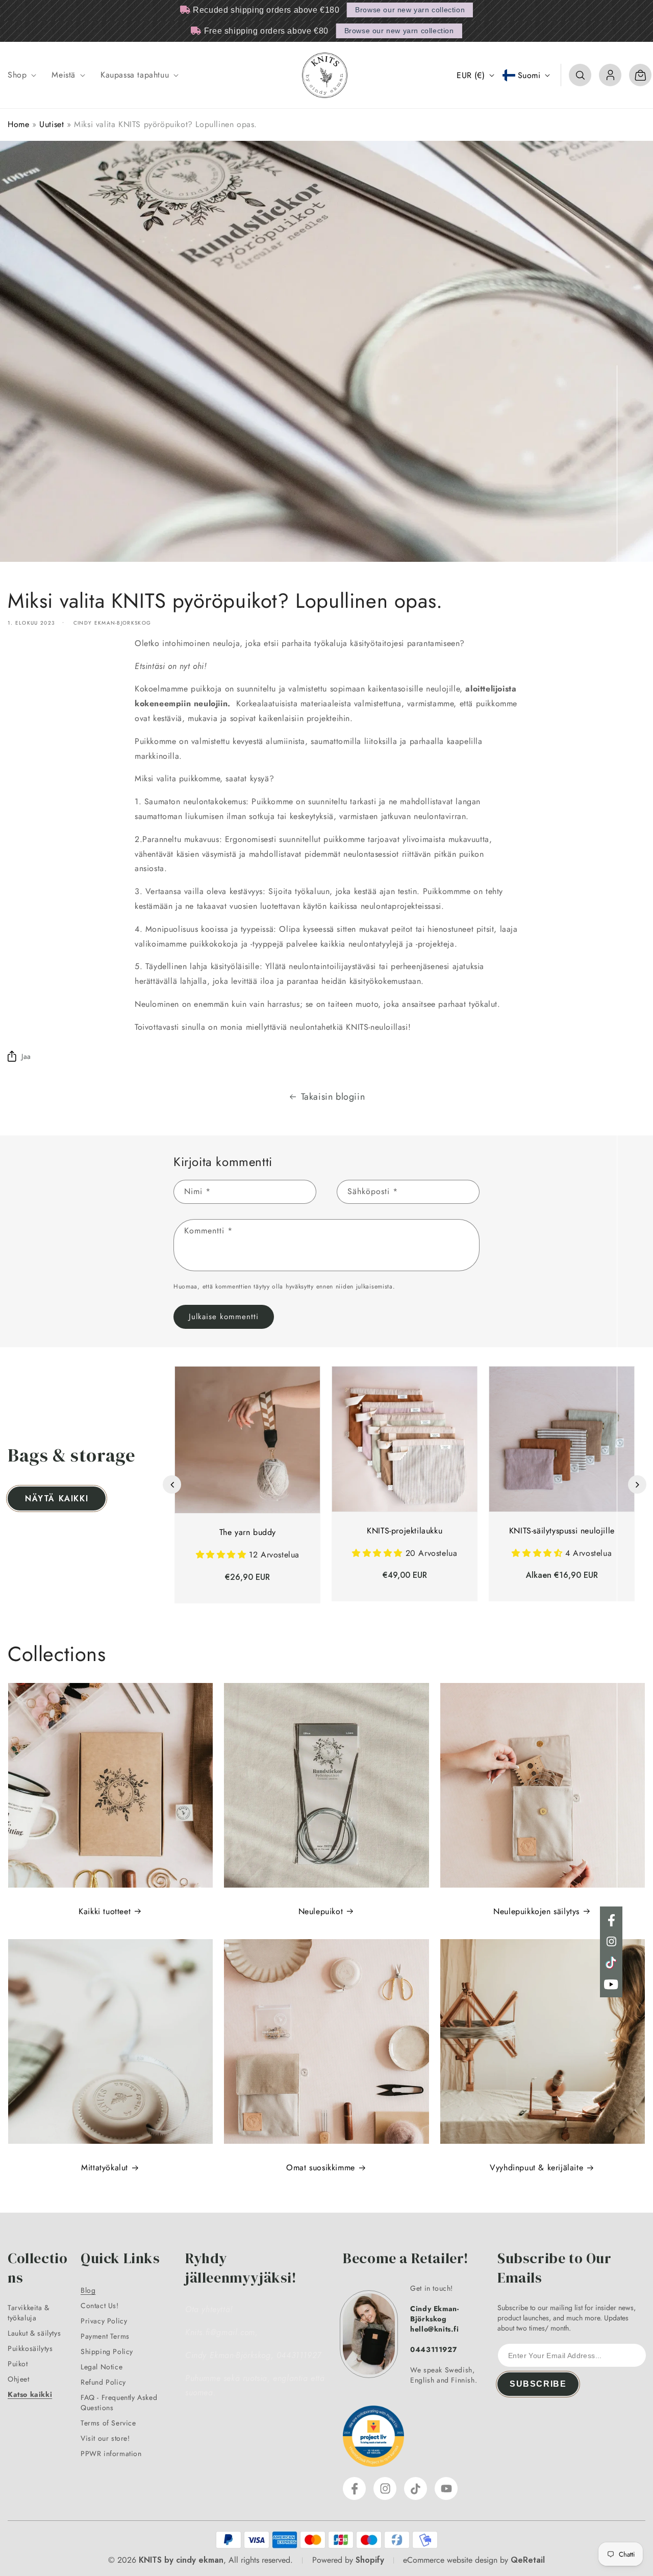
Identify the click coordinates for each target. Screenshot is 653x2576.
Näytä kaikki (57, 1498)
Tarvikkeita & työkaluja (29, 2313)
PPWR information (111, 2454)
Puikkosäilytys (30, 2348)
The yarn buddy (248, 1532)
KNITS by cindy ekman (181, 2560)
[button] (21, 75)
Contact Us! (100, 2306)
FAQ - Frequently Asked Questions (119, 2402)
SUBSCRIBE (538, 2384)
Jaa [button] (26, 1056)
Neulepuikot (321, 1911)
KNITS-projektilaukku (405, 1531)
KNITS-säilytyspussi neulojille (562, 1531)
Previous (172, 1484)
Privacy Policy (104, 2321)
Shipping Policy (107, 2351)
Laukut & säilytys (34, 2333)
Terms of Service (108, 2423)
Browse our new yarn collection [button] (410, 10)
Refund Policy (103, 2382)
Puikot (18, 2364)
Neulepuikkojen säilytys (536, 1911)
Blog (88, 2290)
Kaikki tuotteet (105, 1911)
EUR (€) (471, 75)
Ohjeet (19, 2379)
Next (637, 1484)
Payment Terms (105, 2336)
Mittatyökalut (105, 2168)
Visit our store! (105, 2438)
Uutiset (52, 124)
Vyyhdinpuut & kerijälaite (536, 2168)
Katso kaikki (30, 2394)
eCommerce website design (450, 2560)
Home (18, 124)
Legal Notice (102, 2367)
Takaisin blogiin (333, 1097)
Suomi (529, 75)
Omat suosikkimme (321, 2168)
